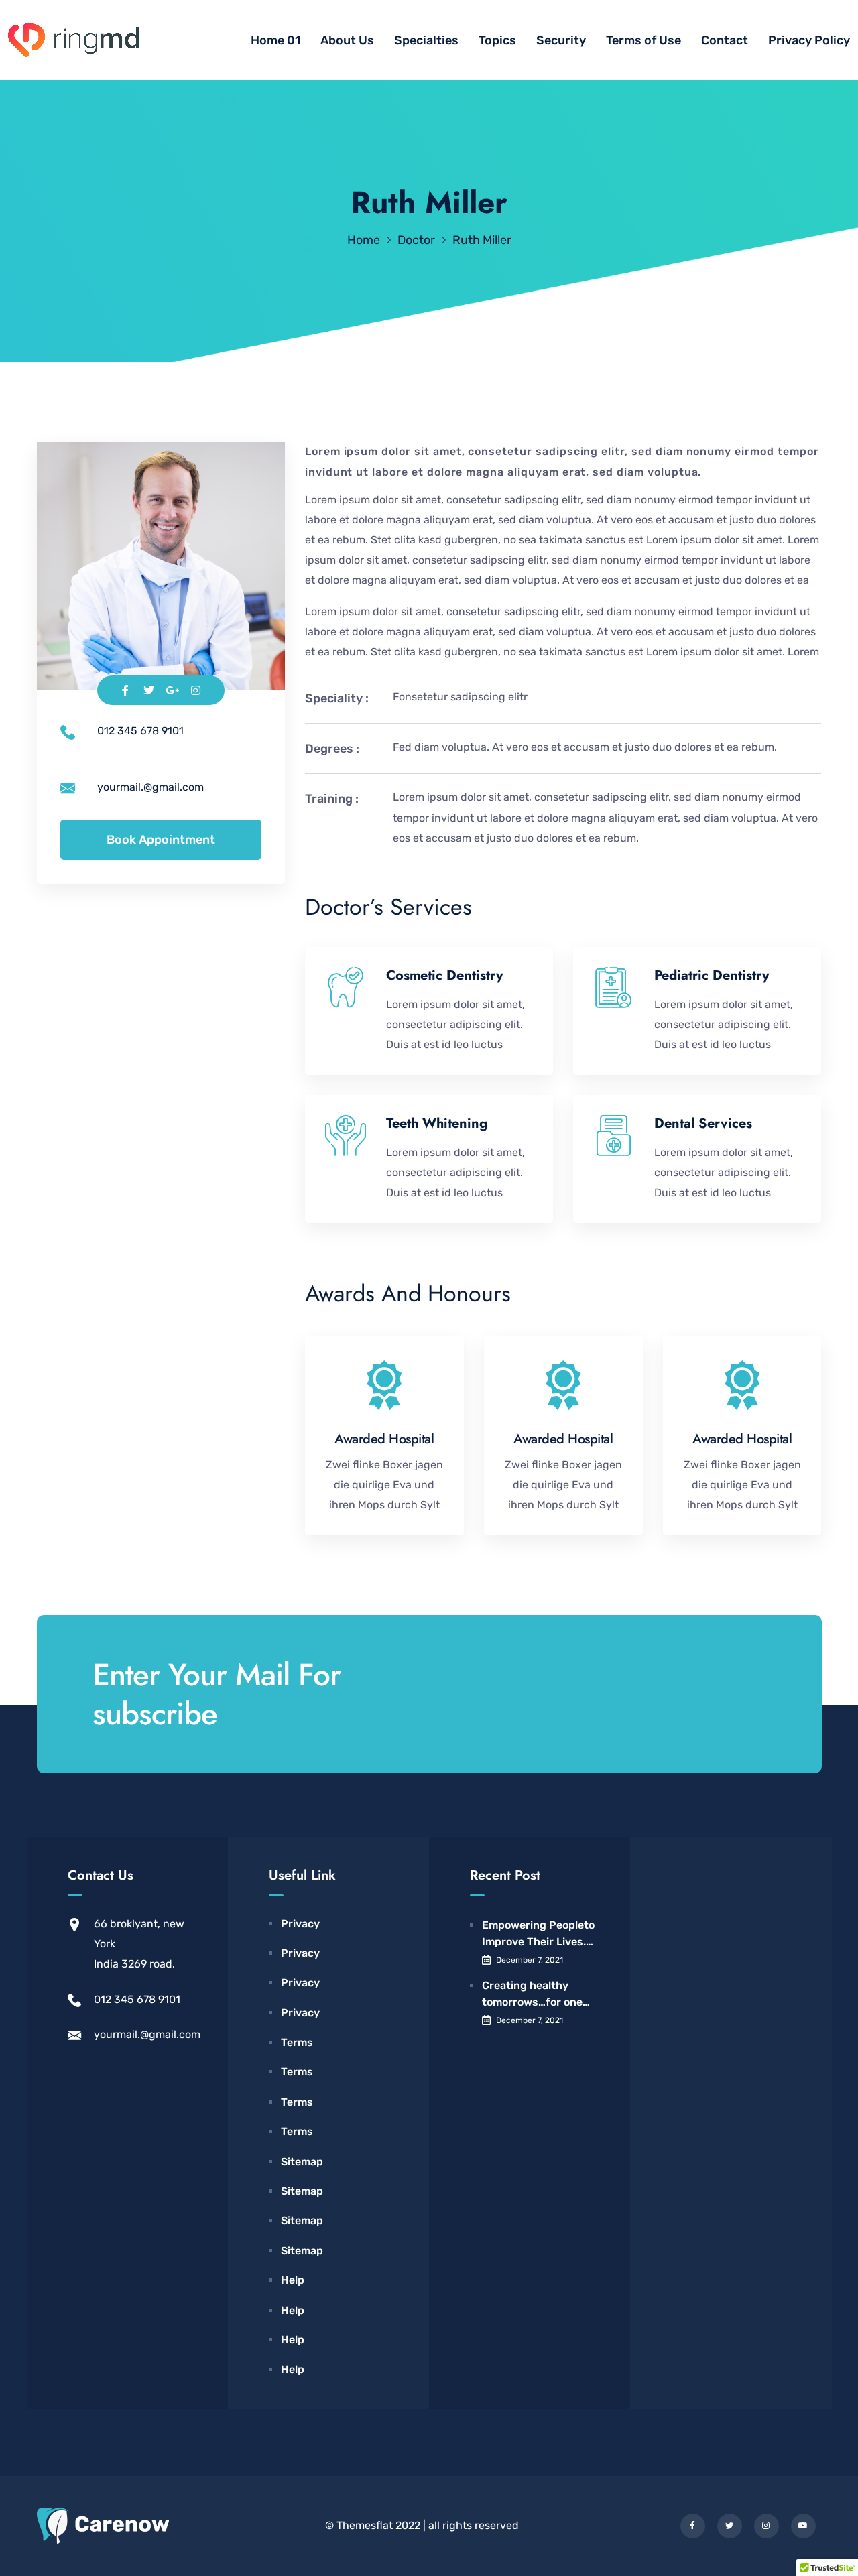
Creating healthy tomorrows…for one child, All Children (532, 1995)
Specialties (426, 40)
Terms (297, 2042)
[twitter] (730, 2526)
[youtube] (803, 2526)
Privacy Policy (809, 40)
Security (561, 40)
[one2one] (74, 41)
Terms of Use (643, 40)
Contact (725, 40)
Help (293, 2280)
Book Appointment (161, 840)
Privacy (300, 1924)
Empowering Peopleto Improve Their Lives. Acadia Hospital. (538, 1935)
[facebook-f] (693, 2526)
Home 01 (275, 40)
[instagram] (767, 2526)
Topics (497, 40)
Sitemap (302, 2162)
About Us (347, 40)
